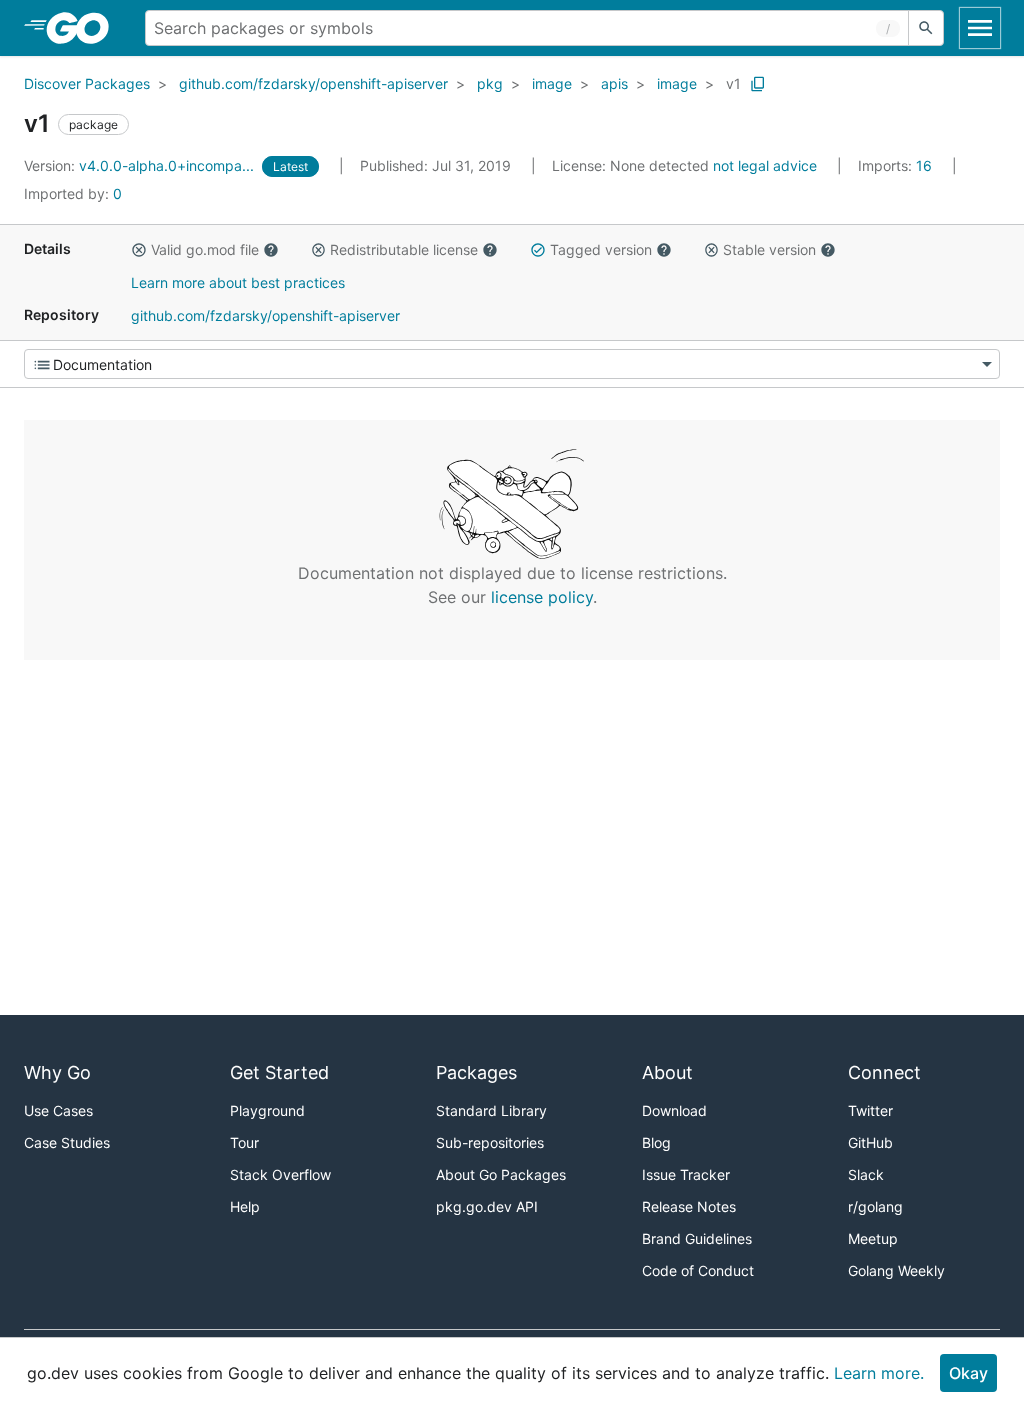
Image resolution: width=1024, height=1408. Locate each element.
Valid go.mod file (205, 249)
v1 (733, 83)
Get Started (279, 1072)
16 (897, 165)
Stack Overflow (280, 1174)
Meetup (873, 1238)
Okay (968, 1373)
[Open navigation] (980, 28)
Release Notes (689, 1206)
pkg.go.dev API (487, 1206)
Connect (884, 1072)
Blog (656, 1142)
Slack (866, 1174)
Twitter (870, 1110)
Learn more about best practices (238, 282)
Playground (267, 1110)
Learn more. (879, 1373)
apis (614, 83)
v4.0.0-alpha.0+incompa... (141, 165)
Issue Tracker (686, 1174)
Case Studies (67, 1142)
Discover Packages (87, 83)
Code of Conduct (698, 1270)
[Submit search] (926, 28)
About (667, 1072)
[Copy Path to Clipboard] (758, 84)
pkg (490, 83)
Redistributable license (404, 249)
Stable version (769, 249)
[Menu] (512, 364)
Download (674, 1110)
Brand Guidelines (697, 1238)
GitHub (870, 1142)
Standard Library (491, 1110)
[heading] (84, 28)
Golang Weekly (896, 1270)
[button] (139, 250)
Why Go (57, 1072)
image (552, 83)
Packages (476, 1072)
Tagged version (601, 249)
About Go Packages (501, 1174)
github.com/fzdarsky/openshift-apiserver (313, 83)
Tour (244, 1142)
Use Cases (58, 1110)
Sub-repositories (490, 1142)
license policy (542, 597)
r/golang (875, 1206)
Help (245, 1206)
